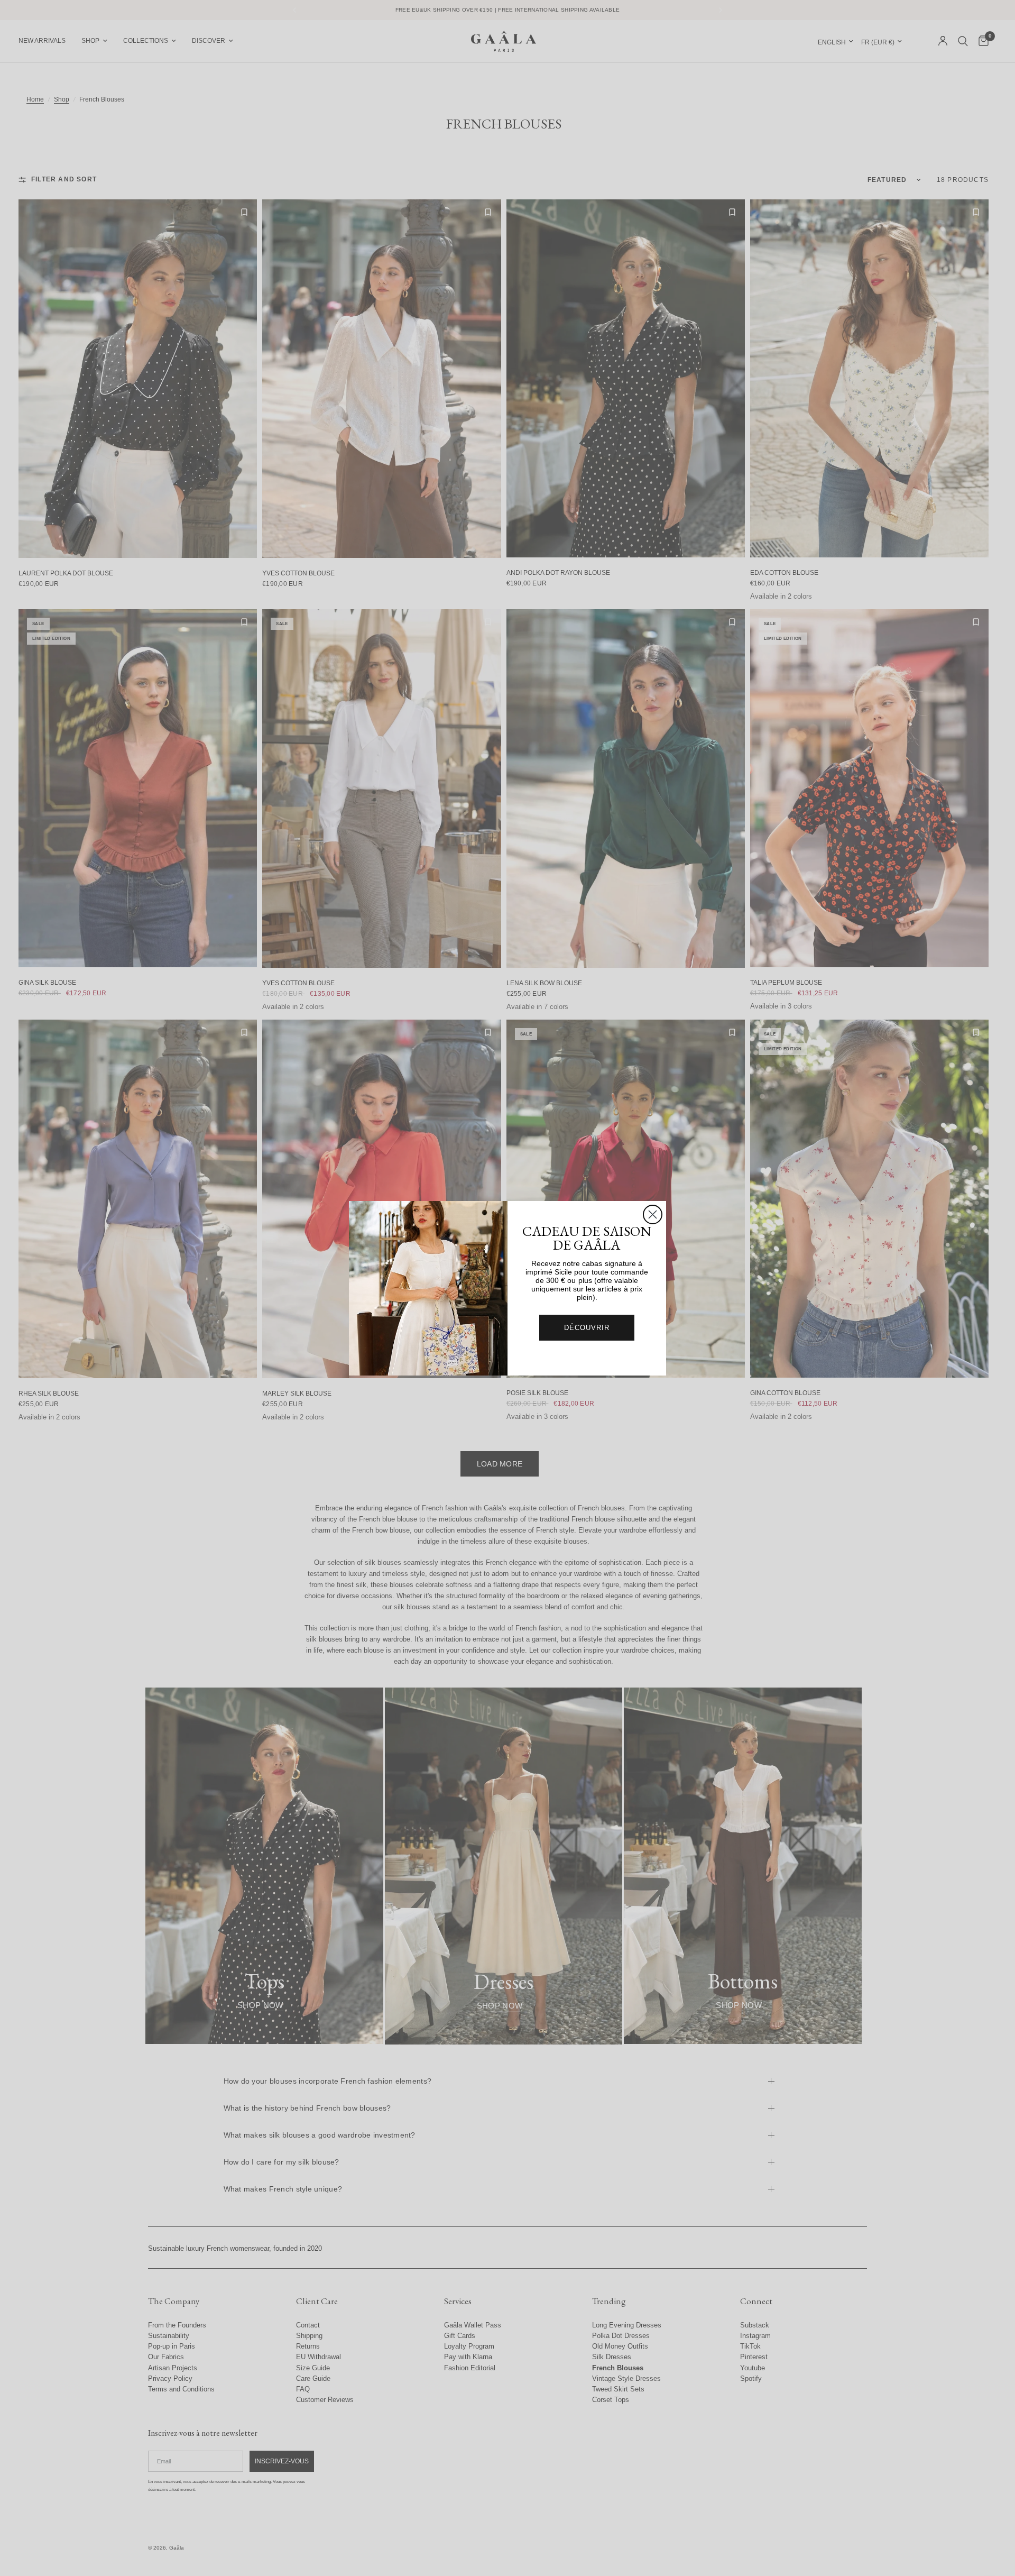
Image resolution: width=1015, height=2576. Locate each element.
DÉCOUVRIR (587, 1328)
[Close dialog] (653, 1214)
